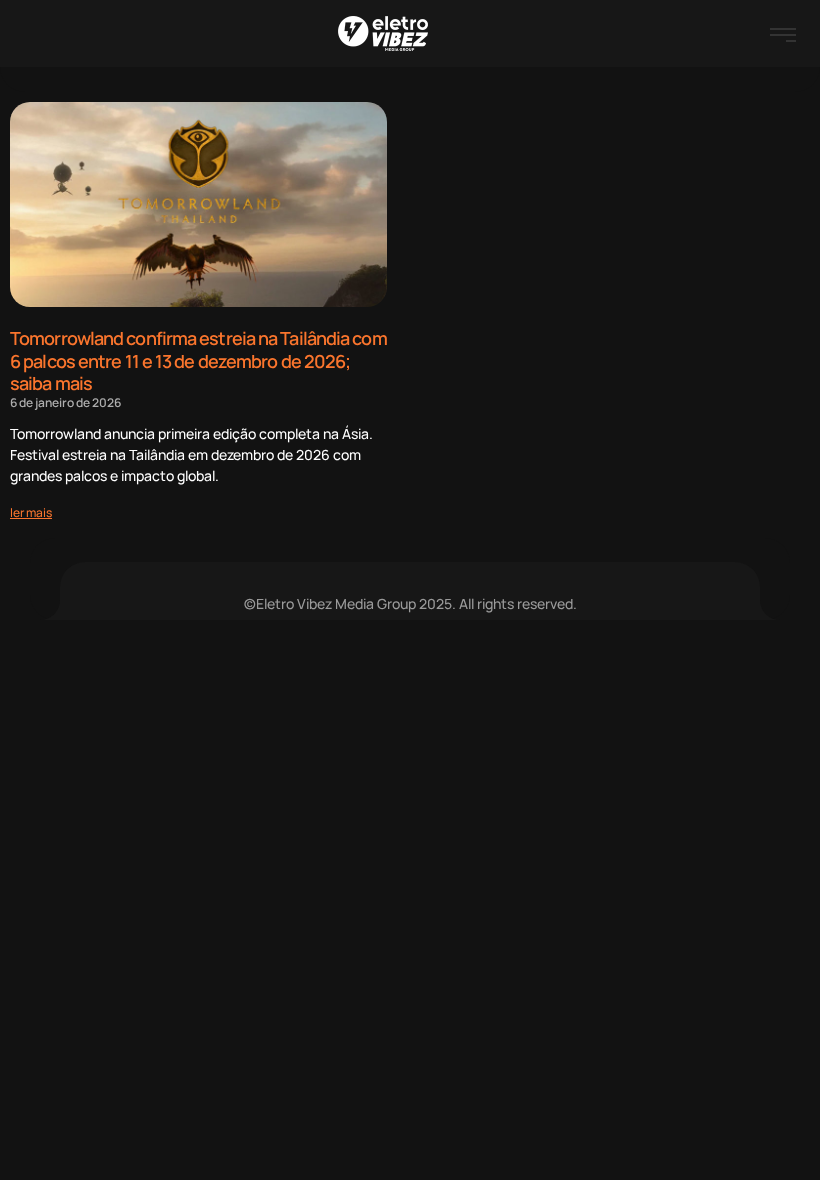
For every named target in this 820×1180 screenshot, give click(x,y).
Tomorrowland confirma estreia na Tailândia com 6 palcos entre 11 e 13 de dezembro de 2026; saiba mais (198, 360)
